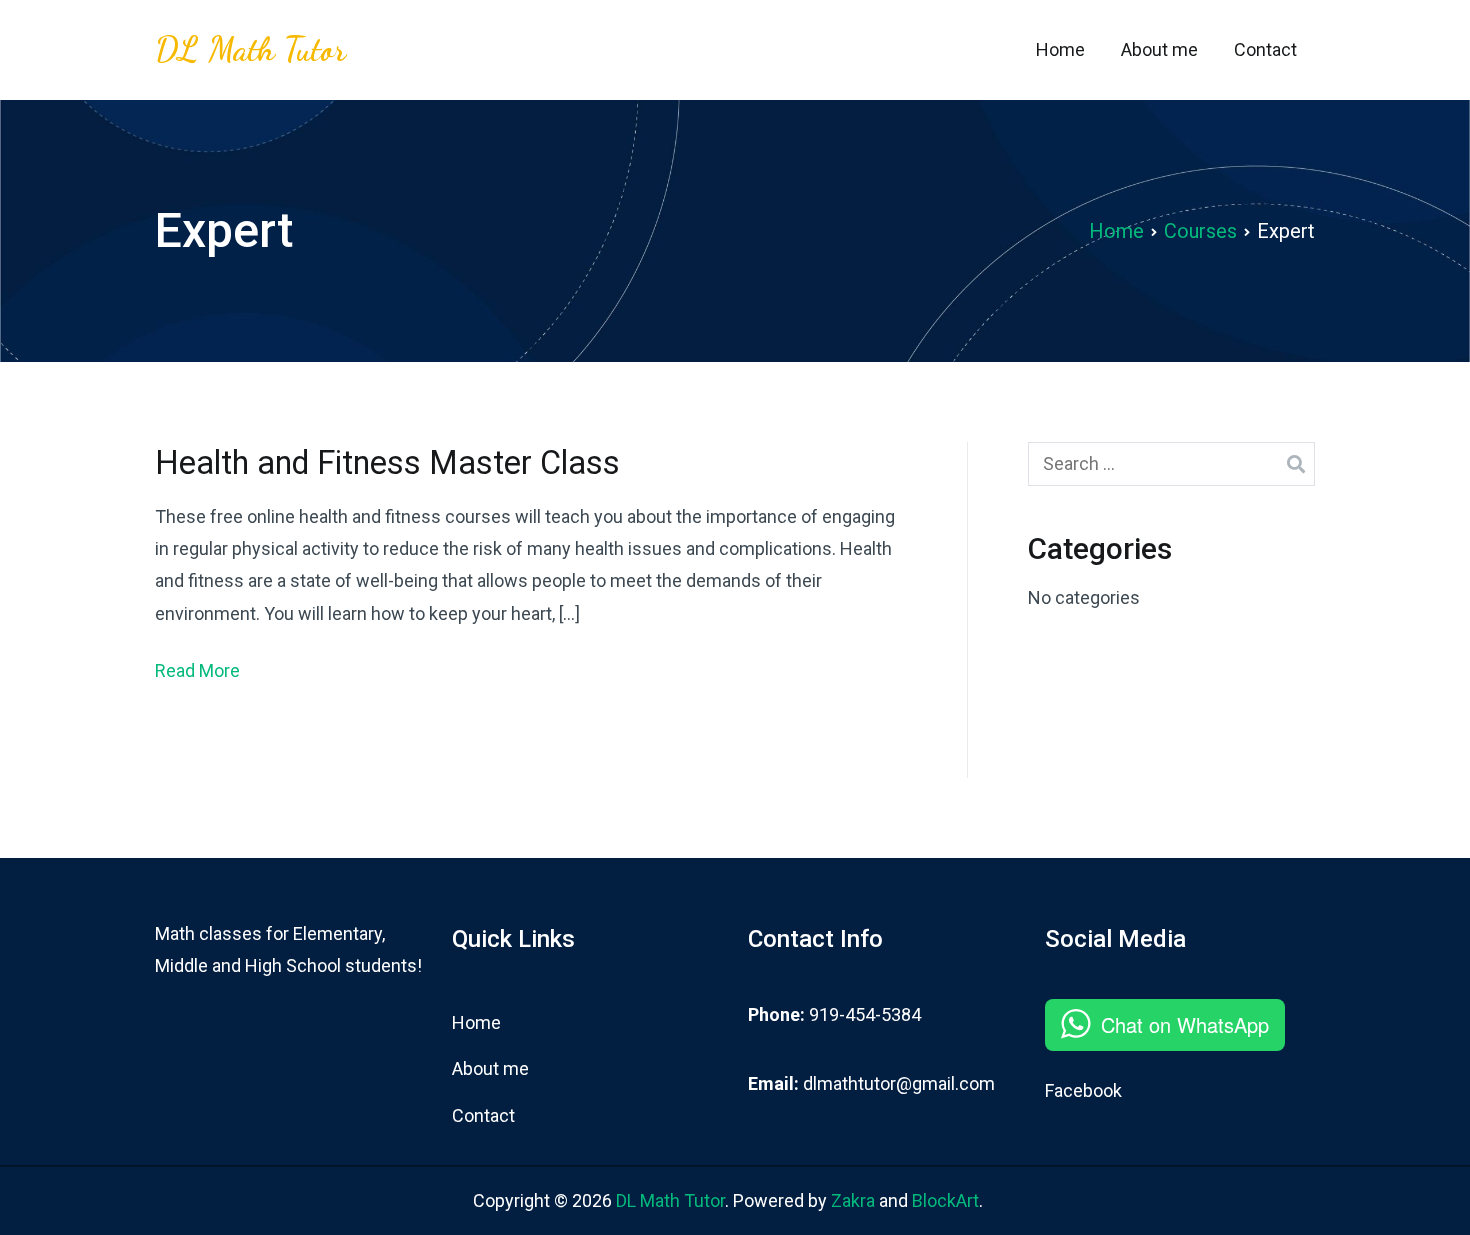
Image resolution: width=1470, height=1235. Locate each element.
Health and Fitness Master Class (387, 463)
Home (1060, 49)
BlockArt (945, 1200)
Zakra (853, 1200)
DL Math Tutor (250, 49)
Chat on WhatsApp (1185, 1024)
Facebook (1083, 1090)
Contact (1265, 49)
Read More (197, 670)
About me (1159, 49)
